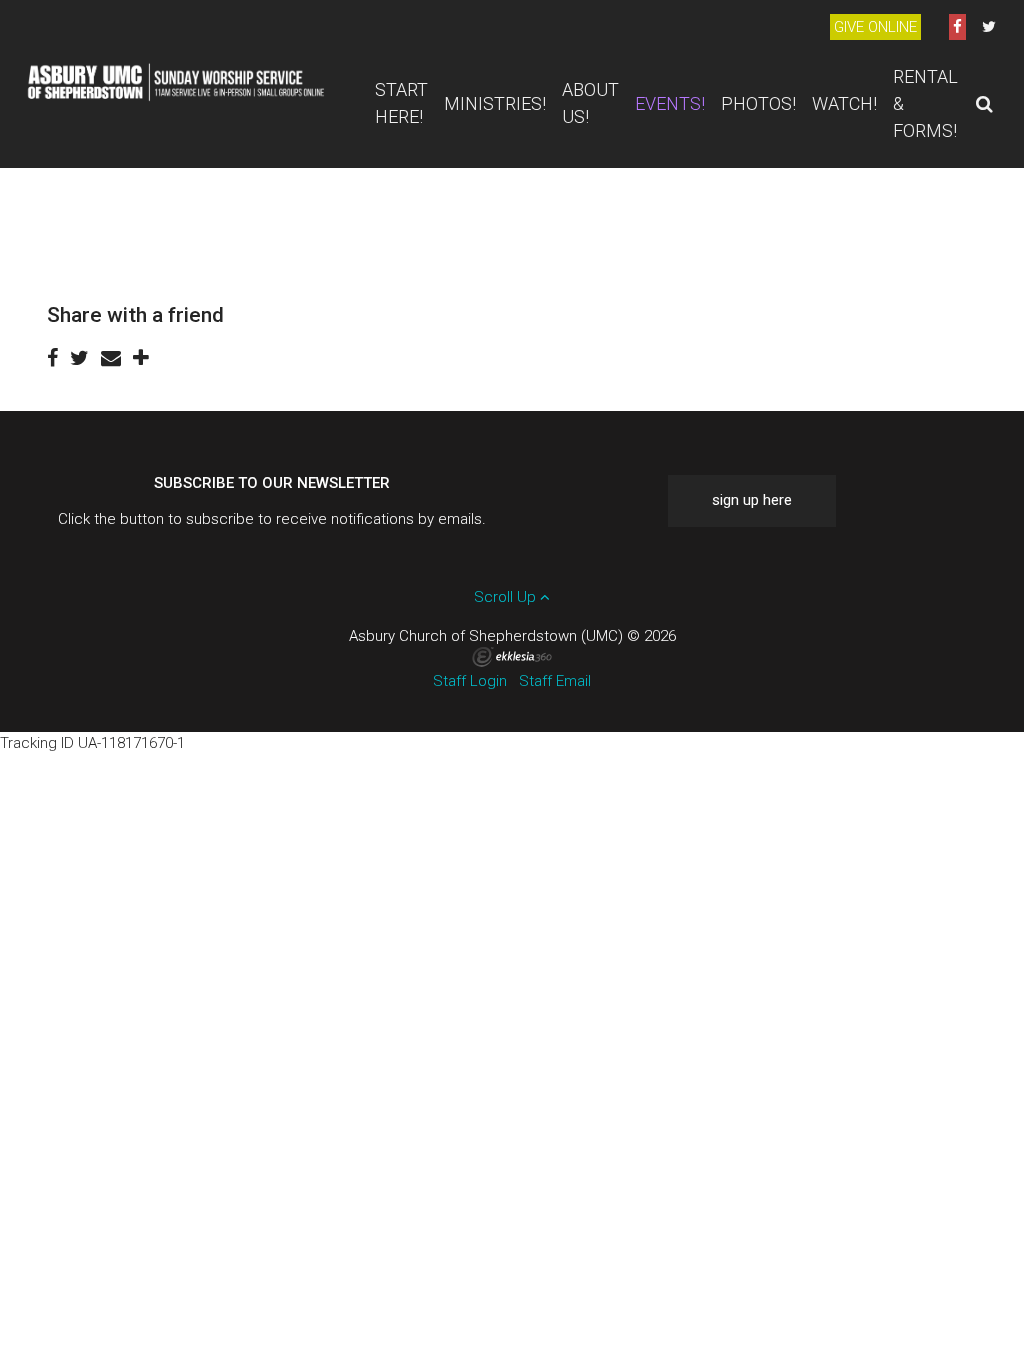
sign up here (752, 500)
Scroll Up (507, 597)
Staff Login (470, 681)
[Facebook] (957, 27)
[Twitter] (989, 27)
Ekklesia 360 (512, 657)
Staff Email (555, 681)
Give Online (875, 27)
